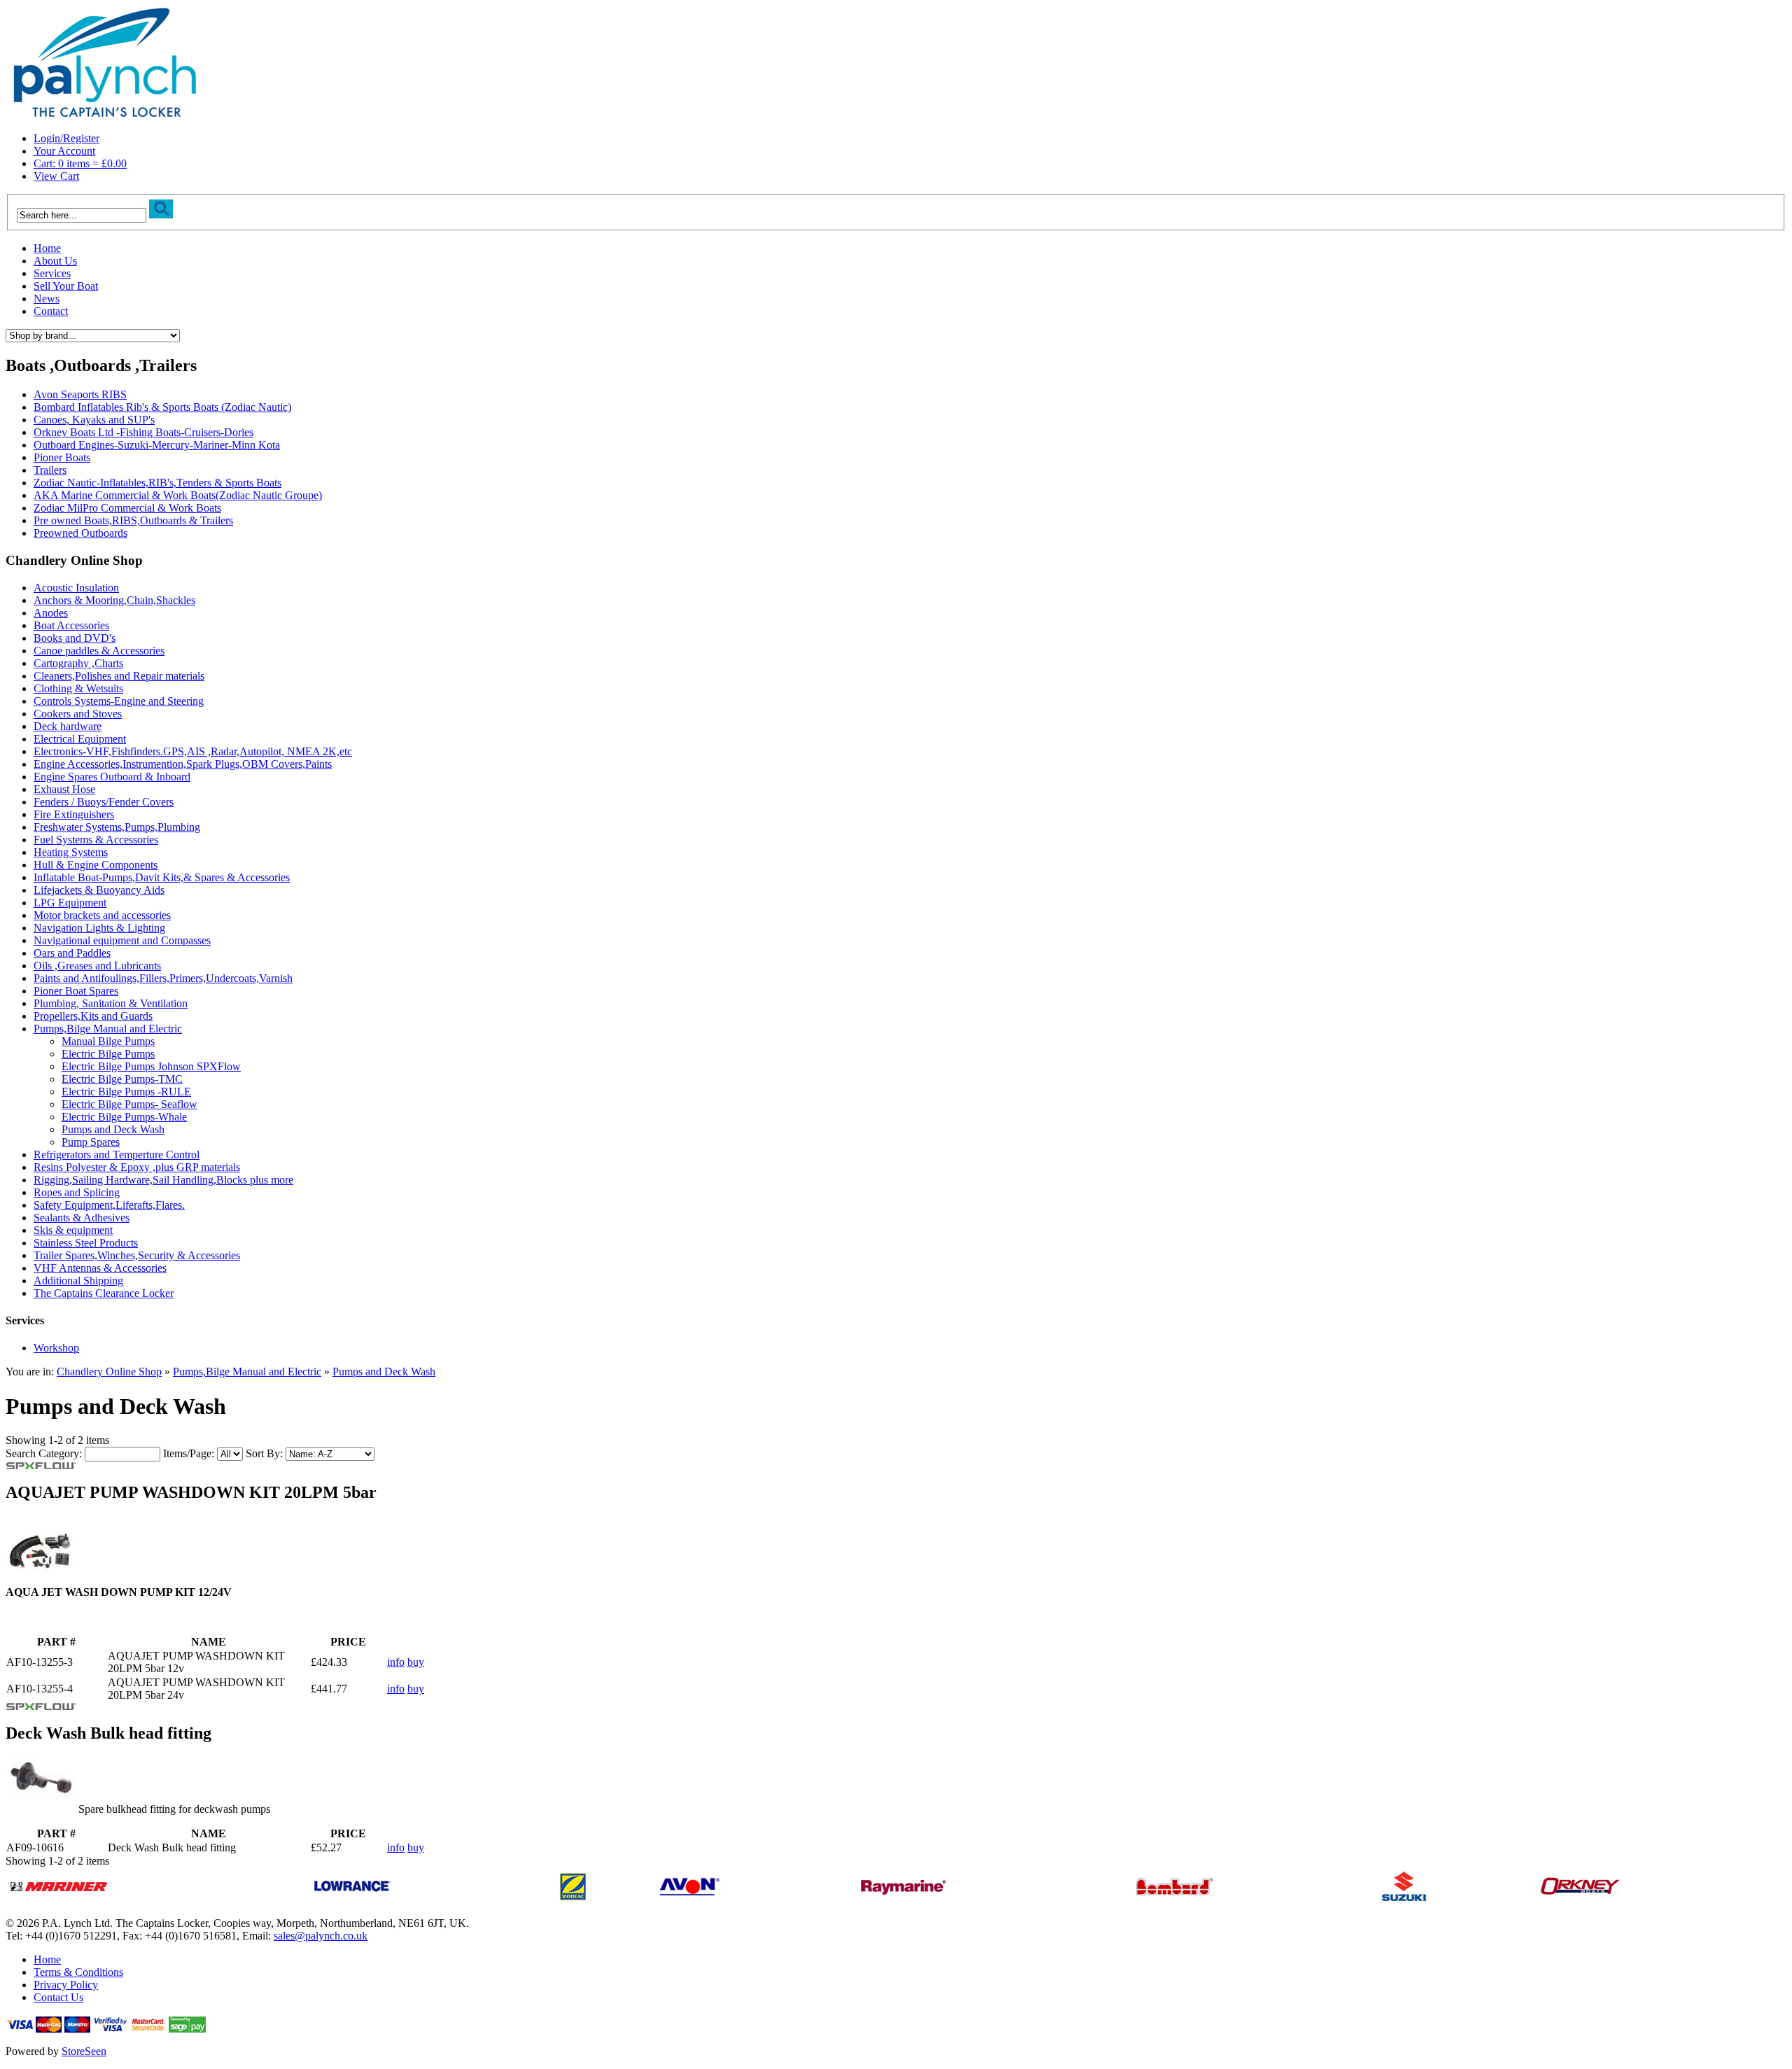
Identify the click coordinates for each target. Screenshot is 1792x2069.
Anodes (51, 613)
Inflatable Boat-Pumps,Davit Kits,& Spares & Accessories (162, 877)
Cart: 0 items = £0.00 (80, 163)
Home (47, 248)
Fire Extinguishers (74, 814)
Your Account (64, 151)
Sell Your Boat (66, 286)
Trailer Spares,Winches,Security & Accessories (137, 1255)
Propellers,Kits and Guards (93, 1016)
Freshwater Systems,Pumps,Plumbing (117, 827)
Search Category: (44, 1453)
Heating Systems (71, 852)
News (47, 299)
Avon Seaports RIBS (80, 394)
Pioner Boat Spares (76, 991)
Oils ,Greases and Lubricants (97, 966)
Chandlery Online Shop (109, 1372)
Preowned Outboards (80, 533)
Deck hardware (68, 726)
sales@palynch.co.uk (321, 1936)
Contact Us (58, 1997)
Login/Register (66, 138)
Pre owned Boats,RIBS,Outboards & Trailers (133, 520)
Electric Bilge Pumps (108, 1054)
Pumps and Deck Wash (113, 1129)
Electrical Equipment (80, 739)
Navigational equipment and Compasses (122, 940)
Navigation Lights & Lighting (99, 928)
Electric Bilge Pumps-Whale (124, 1117)
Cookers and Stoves (78, 714)
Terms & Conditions (78, 1972)
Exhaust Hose (64, 789)
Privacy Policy (66, 1985)
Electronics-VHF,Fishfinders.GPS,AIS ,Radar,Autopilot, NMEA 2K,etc (193, 751)
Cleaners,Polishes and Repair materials (119, 676)
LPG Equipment (70, 903)
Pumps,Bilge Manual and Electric (108, 1029)
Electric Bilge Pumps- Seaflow (129, 1104)
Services (52, 273)
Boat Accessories (71, 625)
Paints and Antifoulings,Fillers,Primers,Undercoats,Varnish (163, 978)
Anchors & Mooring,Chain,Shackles (114, 600)
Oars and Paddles (72, 953)
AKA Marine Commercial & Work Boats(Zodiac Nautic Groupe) (178, 495)
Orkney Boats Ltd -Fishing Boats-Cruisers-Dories (143, 432)
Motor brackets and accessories (102, 915)
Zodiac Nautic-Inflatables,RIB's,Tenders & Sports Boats (157, 483)
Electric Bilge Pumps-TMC (122, 1079)
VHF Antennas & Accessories (100, 1268)
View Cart (56, 176)
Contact (51, 311)
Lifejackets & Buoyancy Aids (99, 890)
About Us (55, 261)
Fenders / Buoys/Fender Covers (104, 802)
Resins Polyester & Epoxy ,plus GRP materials (137, 1167)
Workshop (56, 1348)
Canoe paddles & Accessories (99, 651)
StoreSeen (84, 2051)
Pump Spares (91, 1142)
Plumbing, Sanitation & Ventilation (111, 1003)
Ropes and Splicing (77, 1192)
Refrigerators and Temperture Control (117, 1155)
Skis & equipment (73, 1230)
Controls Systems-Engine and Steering (119, 701)
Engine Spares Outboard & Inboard (112, 777)
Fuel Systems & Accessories (96, 840)
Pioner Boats (62, 457)
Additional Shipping (78, 1281)
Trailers (50, 470)
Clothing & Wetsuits (78, 688)
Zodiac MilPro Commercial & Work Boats (127, 508)
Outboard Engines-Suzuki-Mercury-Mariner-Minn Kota (157, 445)
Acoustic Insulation (76, 588)
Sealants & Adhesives (82, 1218)
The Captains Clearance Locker (104, 1293)
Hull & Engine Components (96, 865)
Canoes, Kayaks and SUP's (94, 420)
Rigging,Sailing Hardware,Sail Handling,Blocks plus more (163, 1180)
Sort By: (264, 1453)
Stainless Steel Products (86, 1243)
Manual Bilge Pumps (108, 1041)
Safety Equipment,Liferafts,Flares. (109, 1205)
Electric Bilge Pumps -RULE (126, 1092)
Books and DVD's (75, 638)
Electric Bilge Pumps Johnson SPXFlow (151, 1066)
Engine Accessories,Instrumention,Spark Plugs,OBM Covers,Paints (183, 764)
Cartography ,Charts (78, 663)
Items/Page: (189, 1453)
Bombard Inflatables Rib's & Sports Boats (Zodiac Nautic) (162, 407)
